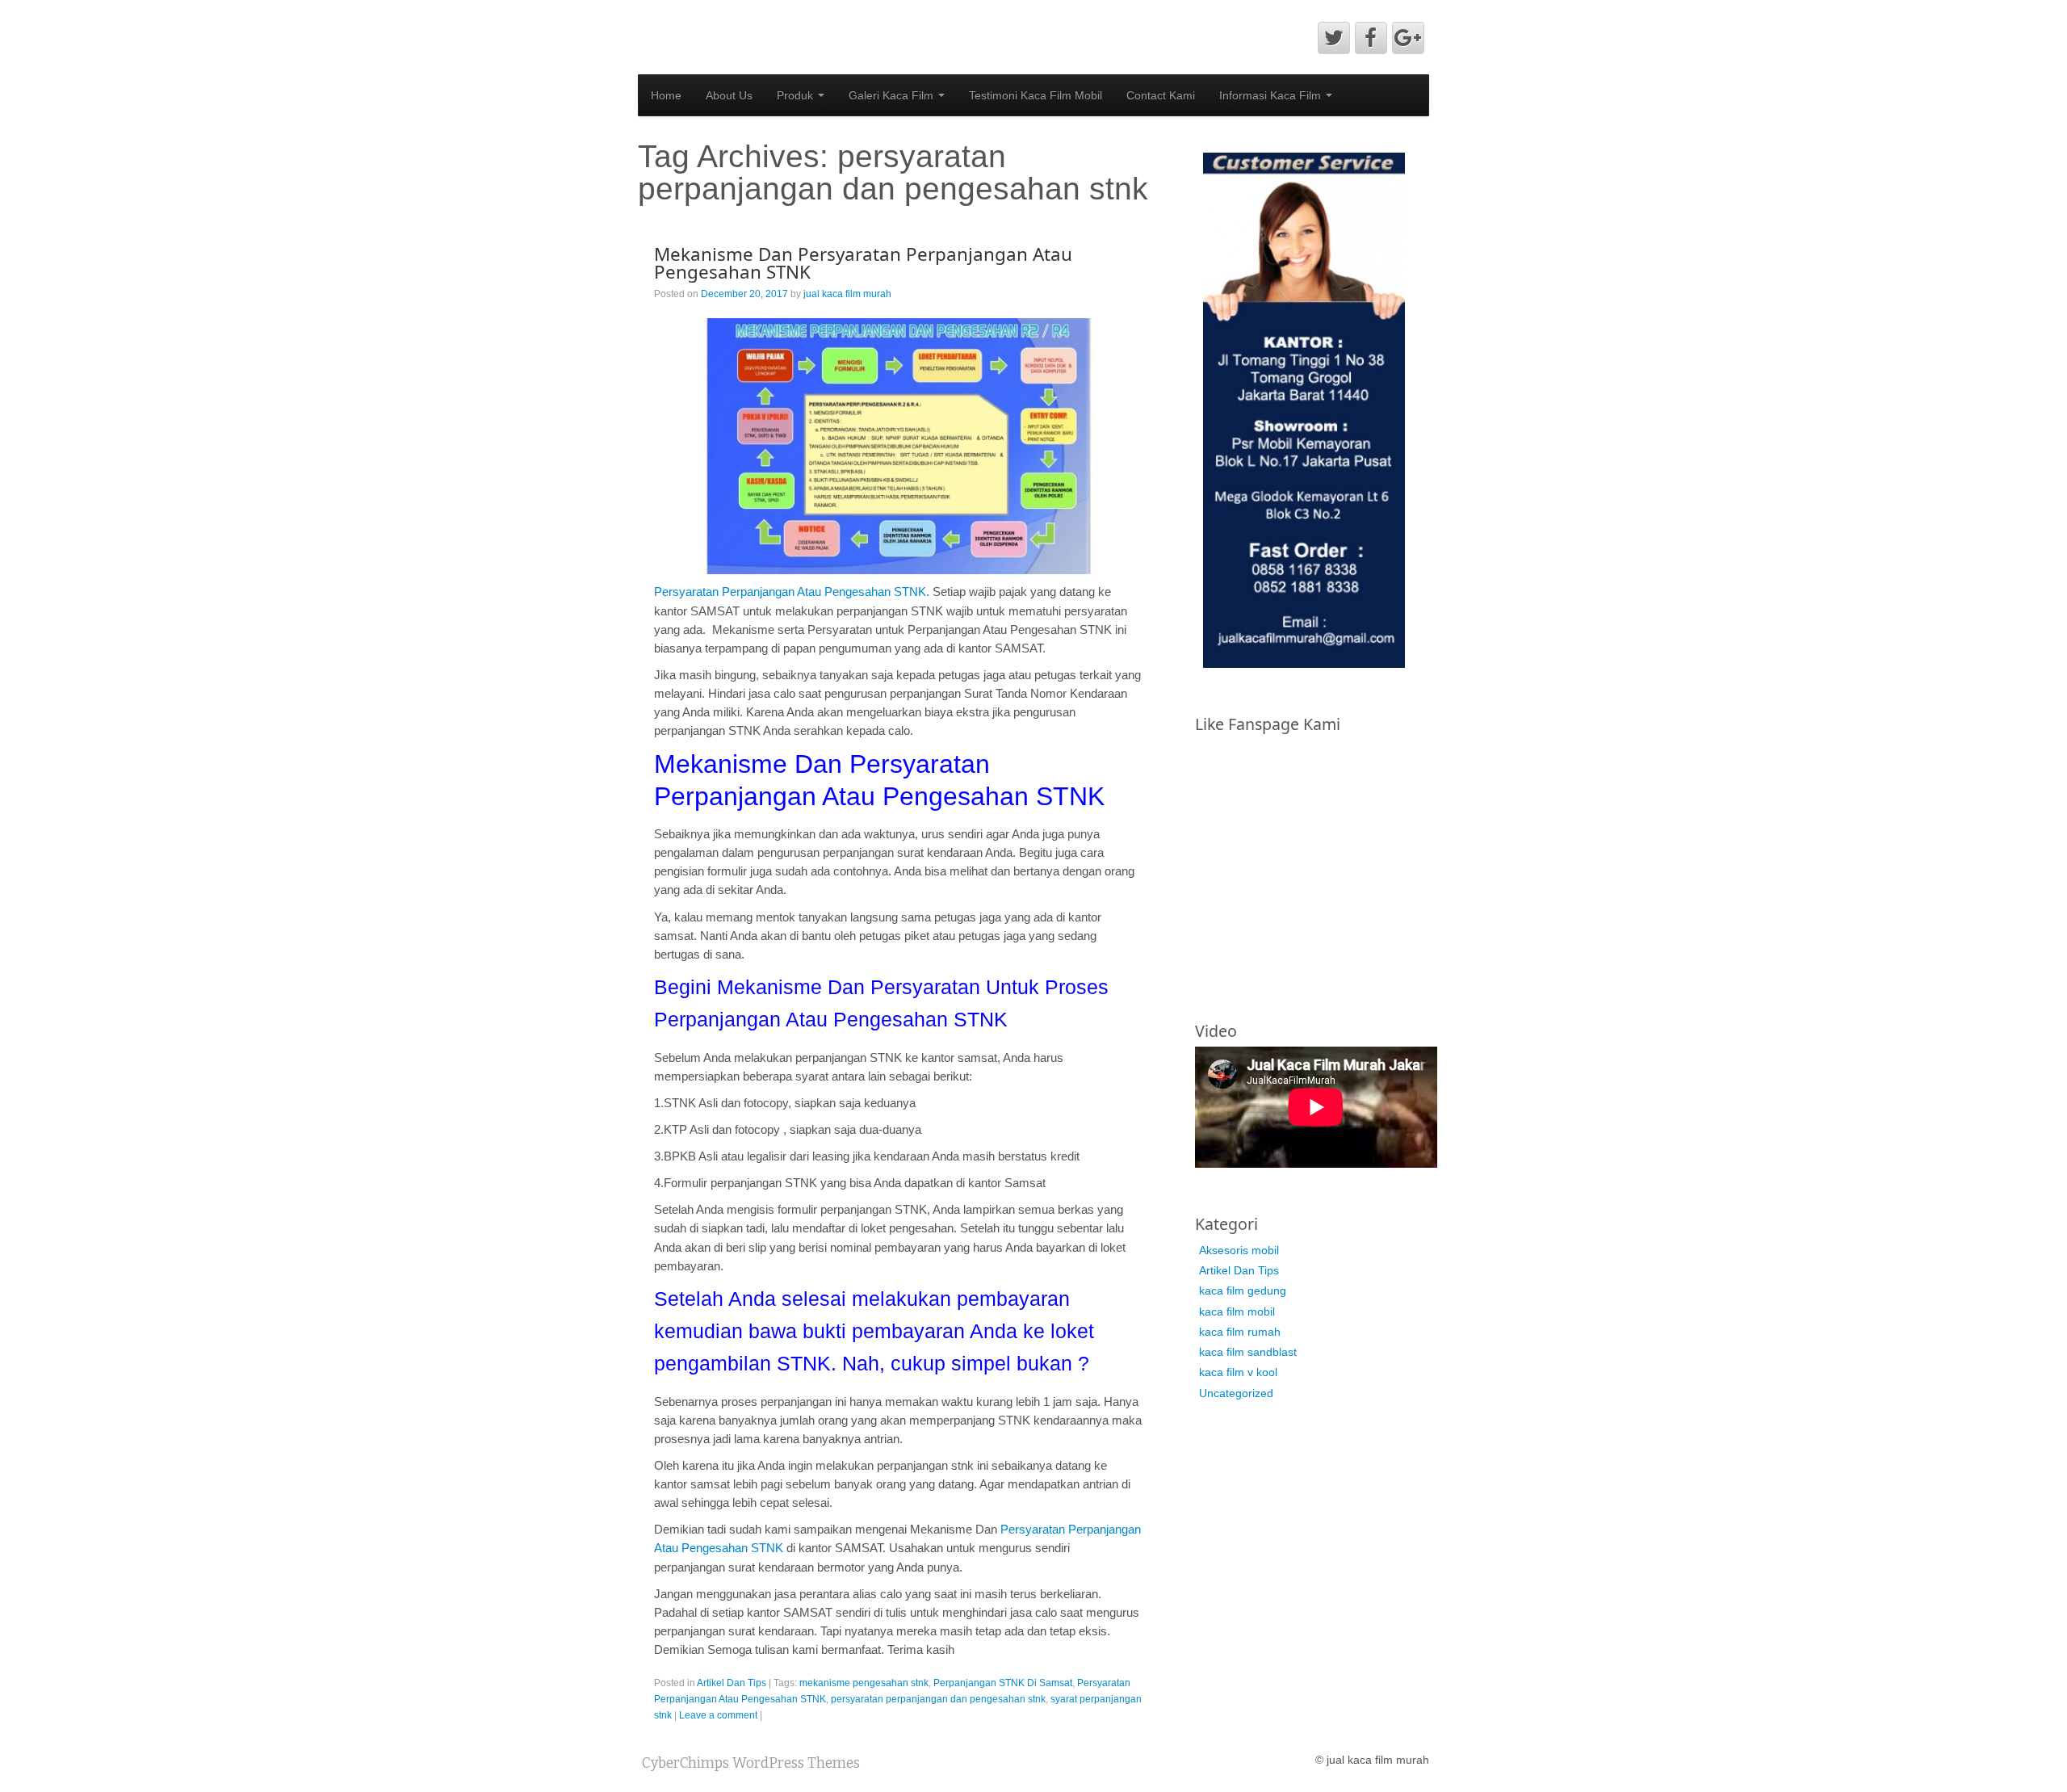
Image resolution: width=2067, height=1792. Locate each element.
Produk (797, 95)
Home (666, 95)
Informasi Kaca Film (1272, 95)
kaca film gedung (1243, 1290)
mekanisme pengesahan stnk (864, 1683)
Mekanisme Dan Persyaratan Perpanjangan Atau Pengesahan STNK (863, 263)
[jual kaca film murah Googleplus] (1408, 38)
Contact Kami (1161, 95)
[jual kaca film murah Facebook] (1371, 38)
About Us (729, 95)
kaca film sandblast (1248, 1352)
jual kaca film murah (847, 294)
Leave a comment (718, 1715)
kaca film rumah (1240, 1332)
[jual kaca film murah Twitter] (1334, 38)
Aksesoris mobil (1239, 1250)
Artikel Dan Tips (732, 1683)
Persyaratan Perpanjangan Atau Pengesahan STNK (790, 592)
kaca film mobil (1237, 1311)
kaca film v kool (1238, 1372)
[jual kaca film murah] (746, 21)
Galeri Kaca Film (893, 95)
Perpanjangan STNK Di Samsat (1003, 1683)
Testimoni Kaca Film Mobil (1036, 95)
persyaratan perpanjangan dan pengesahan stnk (938, 1699)
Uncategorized (1236, 1393)
